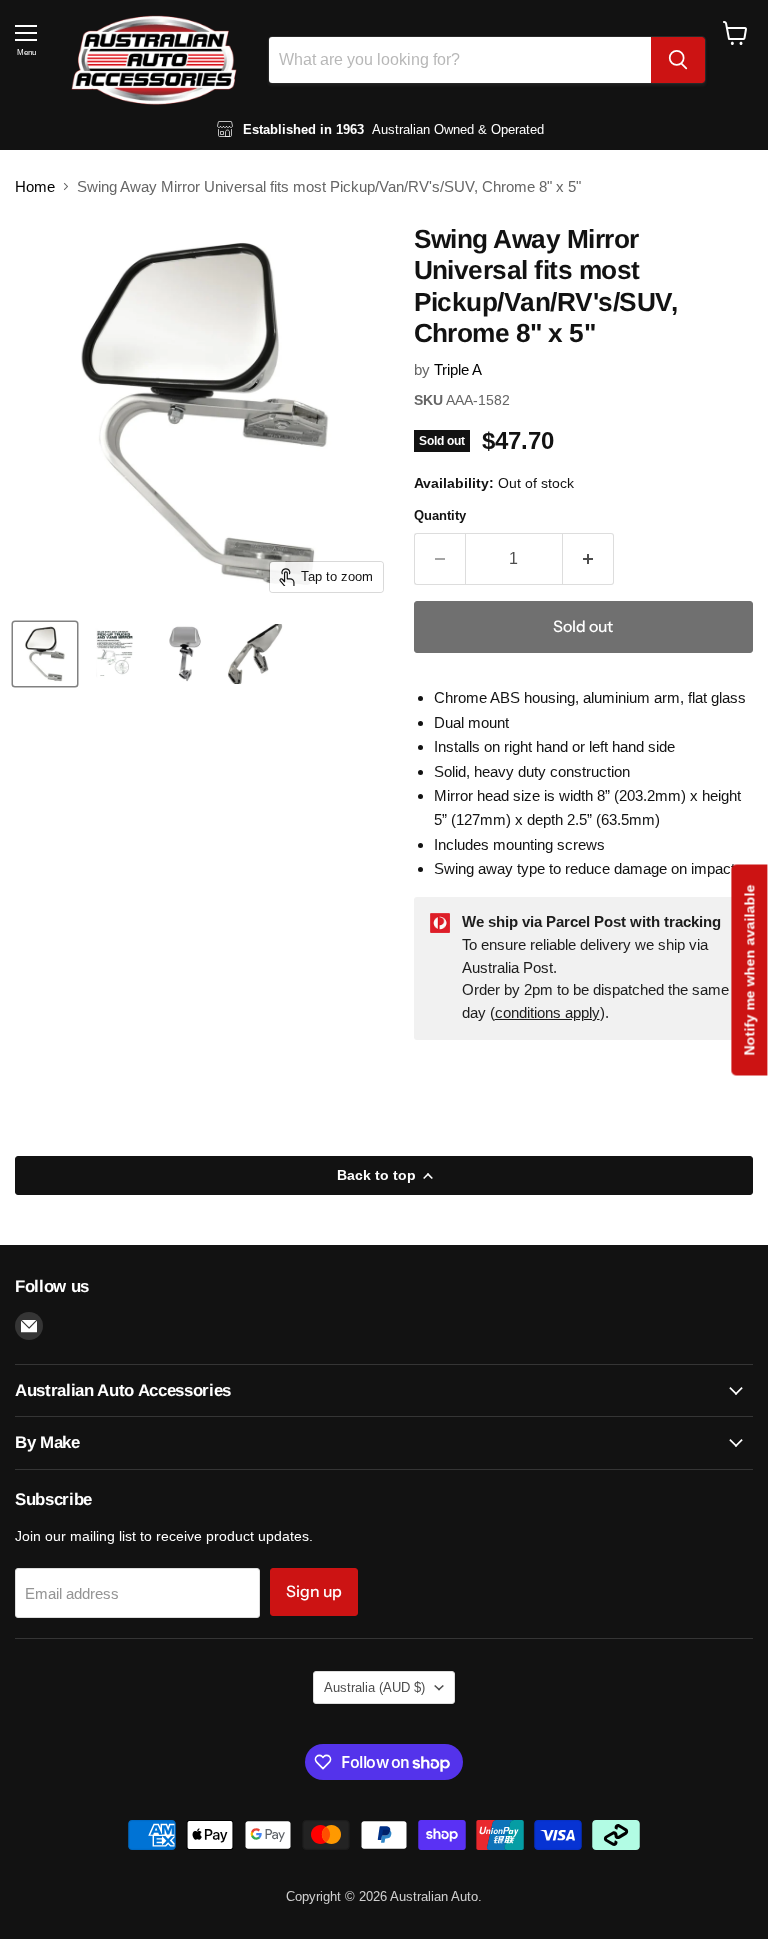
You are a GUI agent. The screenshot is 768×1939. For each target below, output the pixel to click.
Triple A (458, 369)
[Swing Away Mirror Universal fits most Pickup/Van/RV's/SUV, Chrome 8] (45, 654)
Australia (374, 1687)
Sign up (314, 1591)
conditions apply (547, 1012)
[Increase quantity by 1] (588, 559)
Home (35, 186)
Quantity (440, 515)
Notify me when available (749, 969)
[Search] (678, 60)
